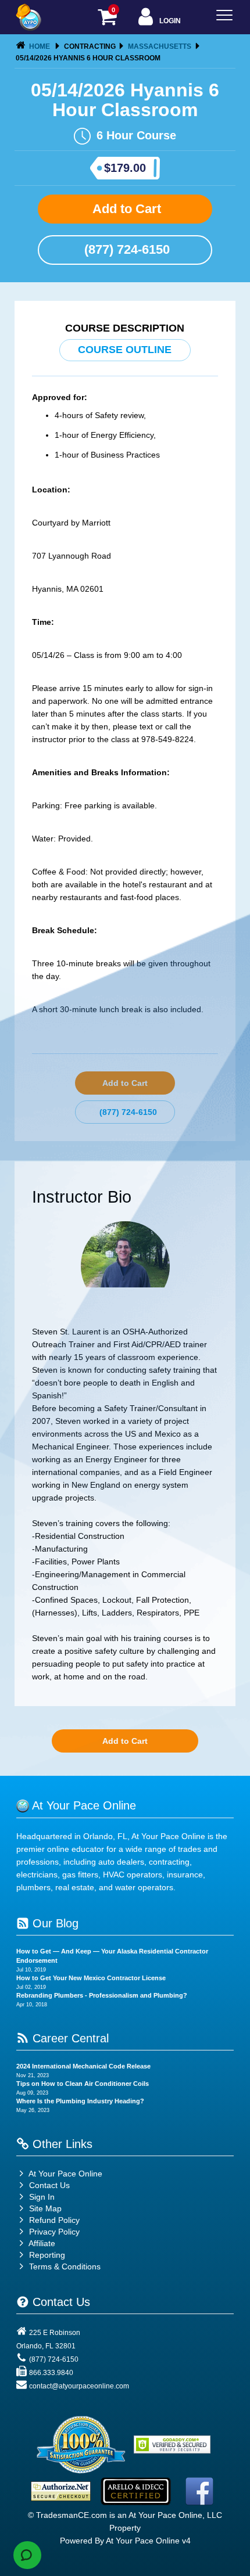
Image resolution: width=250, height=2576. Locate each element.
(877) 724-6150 (125, 249)
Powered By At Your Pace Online (120, 2541)
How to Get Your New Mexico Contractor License (91, 1978)
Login (169, 21)
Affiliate (41, 2243)
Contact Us (48, 2185)
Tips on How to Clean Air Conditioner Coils (83, 2084)
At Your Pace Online (65, 2174)
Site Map (44, 2208)
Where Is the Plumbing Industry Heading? (80, 2101)
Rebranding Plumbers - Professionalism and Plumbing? (102, 1995)
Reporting (47, 2255)
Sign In (41, 2197)
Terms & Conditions (65, 2266)
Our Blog (54, 1923)
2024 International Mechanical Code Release (83, 2066)
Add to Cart (125, 209)
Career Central (69, 2038)
